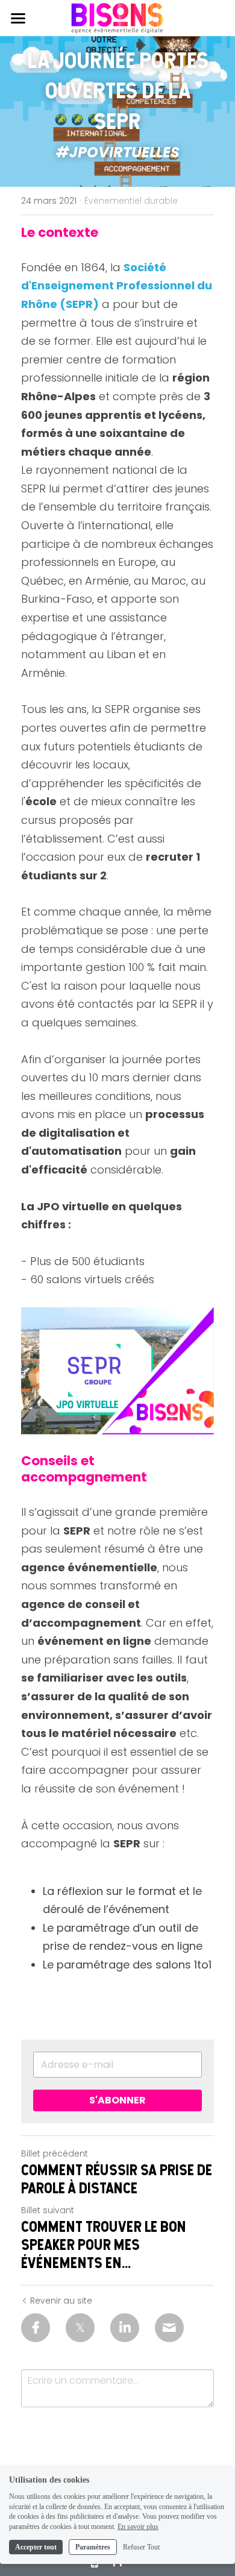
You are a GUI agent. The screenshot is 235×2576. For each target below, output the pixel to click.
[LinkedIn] (125, 2328)
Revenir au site (61, 2301)
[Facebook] (36, 2328)
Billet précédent (55, 2153)
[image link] (117, 17)
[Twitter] (80, 2328)
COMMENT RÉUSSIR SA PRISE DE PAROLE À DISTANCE (117, 2179)
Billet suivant (48, 2210)
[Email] (169, 2328)
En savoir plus (138, 2527)
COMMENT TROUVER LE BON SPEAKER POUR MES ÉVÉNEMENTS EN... (104, 2245)
